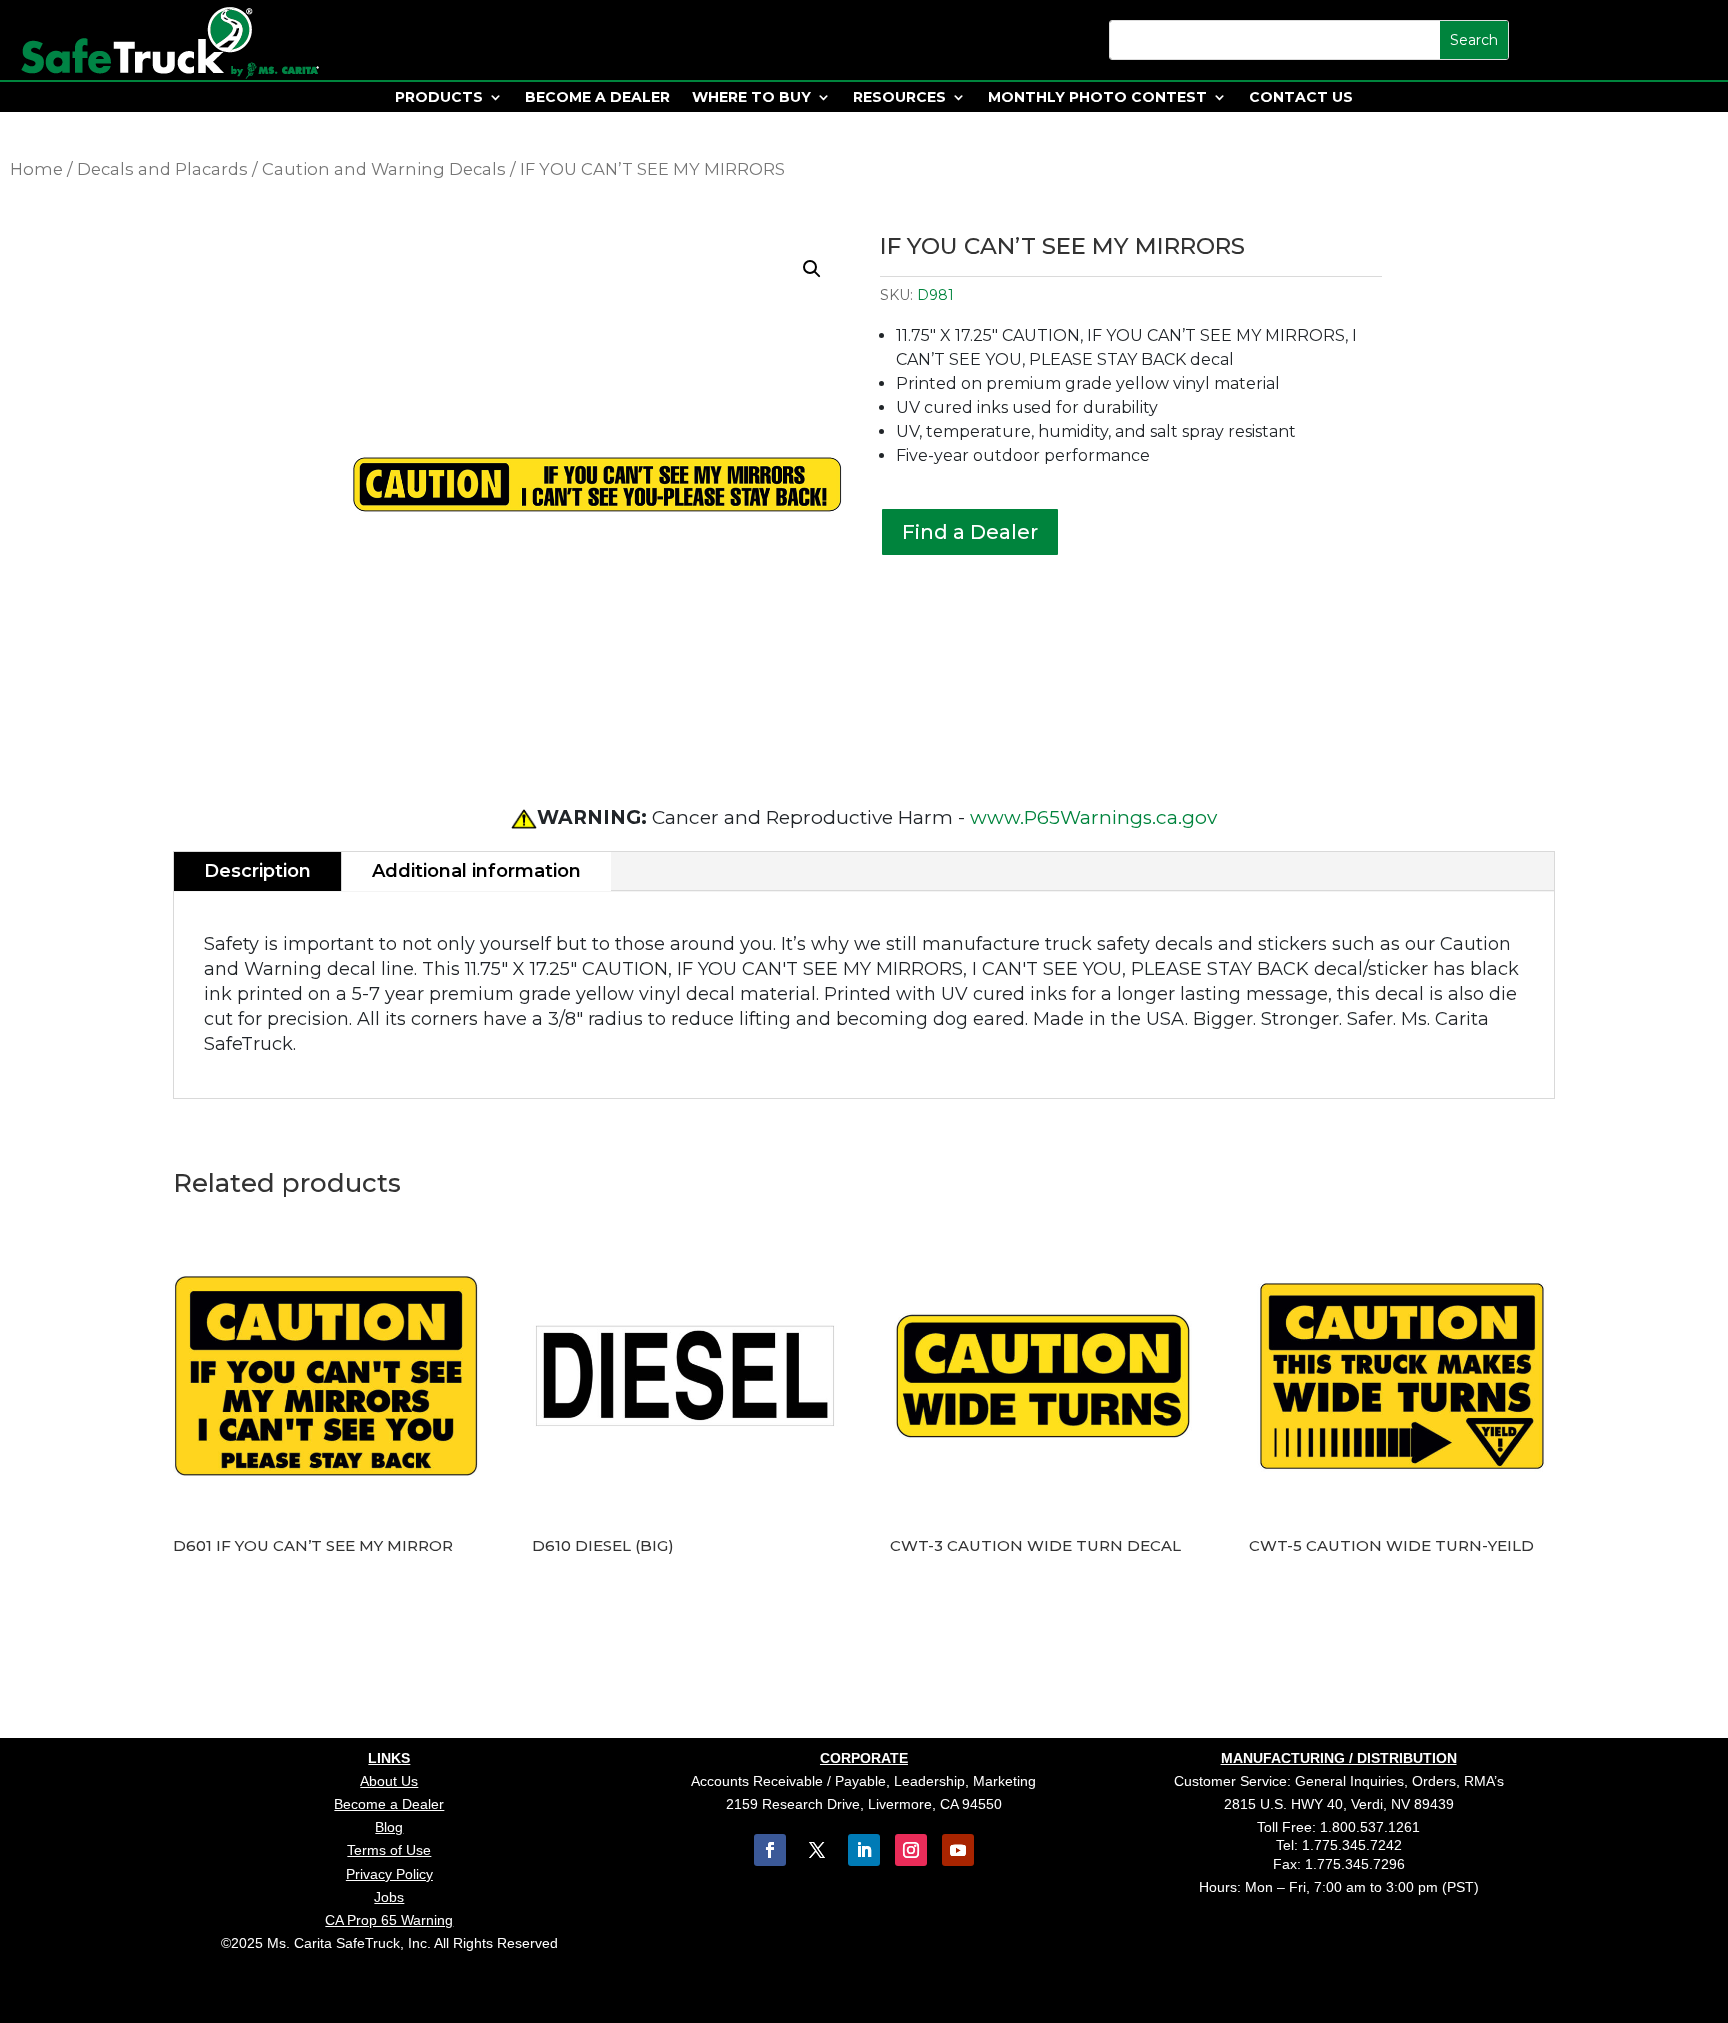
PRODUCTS (439, 98)
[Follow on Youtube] (958, 1850)
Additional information (476, 871)
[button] (812, 269)
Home (36, 169)
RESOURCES (899, 98)
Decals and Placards (162, 169)
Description (257, 871)
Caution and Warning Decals (384, 169)
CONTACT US (1301, 98)
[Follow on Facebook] (770, 1850)
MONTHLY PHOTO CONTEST (1097, 98)
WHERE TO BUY (751, 98)
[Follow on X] (817, 1850)
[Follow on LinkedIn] (864, 1850)
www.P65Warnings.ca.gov (1093, 817)
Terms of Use (389, 1850)
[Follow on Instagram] (911, 1850)
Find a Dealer (970, 532)
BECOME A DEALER (597, 98)
